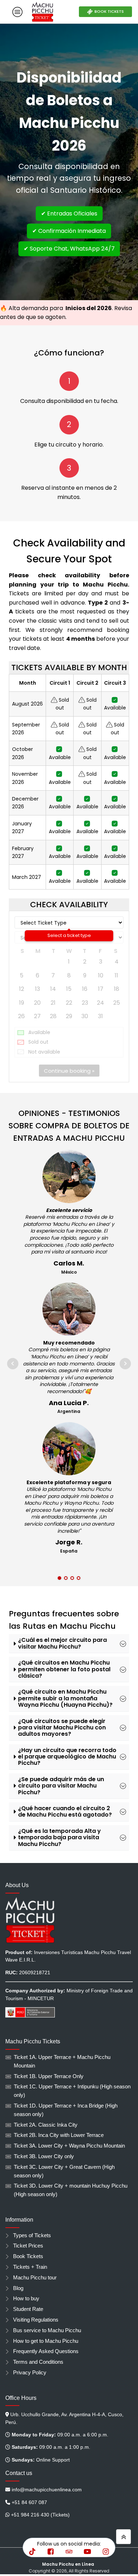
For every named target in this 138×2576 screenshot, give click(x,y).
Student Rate (28, 2309)
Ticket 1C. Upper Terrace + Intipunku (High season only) (72, 2091)
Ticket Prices (28, 2246)
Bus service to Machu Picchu (47, 2330)
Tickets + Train (30, 2267)
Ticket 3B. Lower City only (44, 2156)
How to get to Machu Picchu (46, 2341)
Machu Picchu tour (35, 2278)
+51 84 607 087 (29, 2502)
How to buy (26, 2299)
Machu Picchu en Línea (69, 2564)
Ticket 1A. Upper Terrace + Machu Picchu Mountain (62, 2061)
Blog (18, 2288)
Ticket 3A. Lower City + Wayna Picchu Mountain (69, 2146)
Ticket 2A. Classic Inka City (46, 2125)
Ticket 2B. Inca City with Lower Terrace (59, 2135)
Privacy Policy (30, 2373)
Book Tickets (28, 2256)
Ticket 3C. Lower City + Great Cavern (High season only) (64, 2171)
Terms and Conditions (38, 2362)
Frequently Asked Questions (46, 2351)
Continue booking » (69, 1071)
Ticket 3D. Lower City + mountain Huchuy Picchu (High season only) (71, 2190)
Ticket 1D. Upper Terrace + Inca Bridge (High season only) (66, 2110)
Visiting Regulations (36, 2320)
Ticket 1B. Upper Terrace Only (49, 2076)
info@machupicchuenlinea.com (47, 2490)
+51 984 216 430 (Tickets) (40, 2515)
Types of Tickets (32, 2235)
